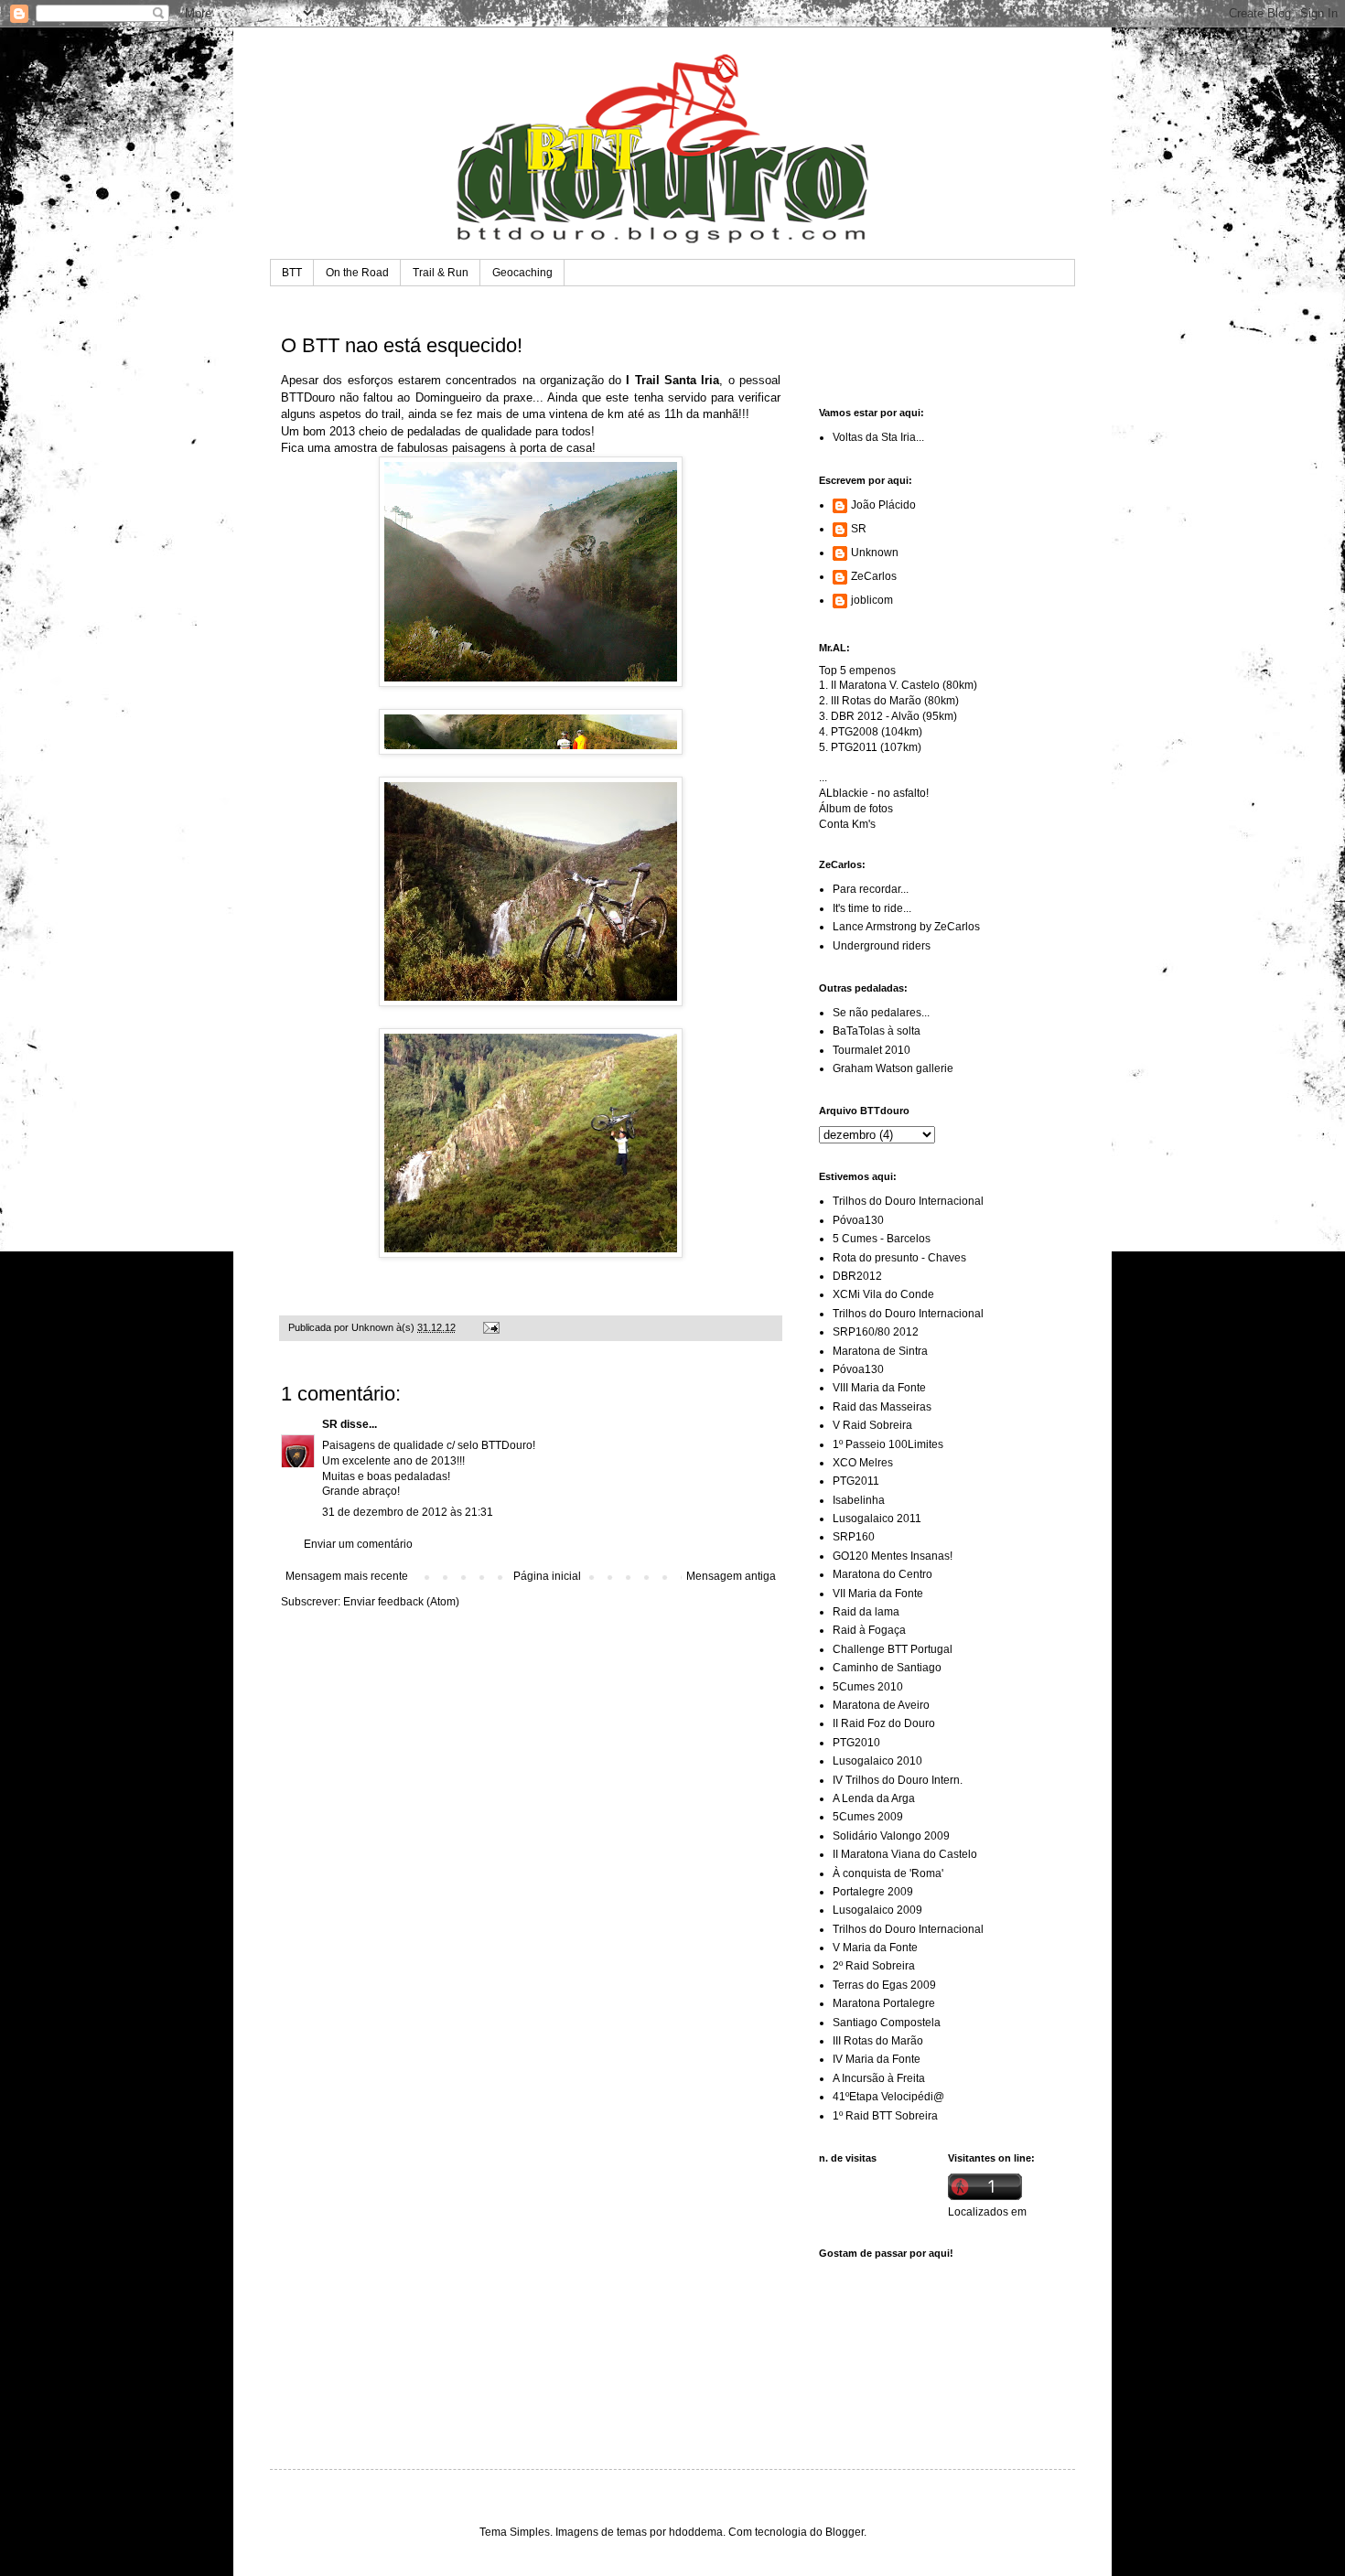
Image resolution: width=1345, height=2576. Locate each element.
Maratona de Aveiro (881, 1705)
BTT (292, 273)
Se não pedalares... (881, 1013)
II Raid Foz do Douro (884, 1723)
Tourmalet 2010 (872, 1050)
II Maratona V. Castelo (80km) (904, 685)
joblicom (872, 600)
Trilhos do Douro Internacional (908, 1201)
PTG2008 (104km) (877, 732)
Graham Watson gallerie (893, 1068)
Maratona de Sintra (880, 1351)
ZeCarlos (874, 576)
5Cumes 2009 (868, 1817)
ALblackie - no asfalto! (874, 793)
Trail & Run (441, 273)
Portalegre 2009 (873, 1892)
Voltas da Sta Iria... (878, 437)
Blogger (845, 2532)
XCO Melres (863, 1463)
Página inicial (547, 1576)
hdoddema (696, 2532)
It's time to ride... (872, 908)
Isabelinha (859, 1500)
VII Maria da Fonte (878, 1594)
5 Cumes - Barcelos (882, 1239)
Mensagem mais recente (347, 1576)
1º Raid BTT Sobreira (885, 2116)
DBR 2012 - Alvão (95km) (894, 716)
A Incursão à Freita (879, 2078)
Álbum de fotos (856, 809)
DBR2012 (857, 1276)
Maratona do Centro (882, 1574)
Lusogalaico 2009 (877, 1910)
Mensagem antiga (731, 1576)
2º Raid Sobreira (874, 1966)
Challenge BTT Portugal (893, 1649)
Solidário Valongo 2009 (891, 1836)
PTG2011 (856, 1481)
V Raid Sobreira (872, 1425)
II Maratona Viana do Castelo (905, 1854)
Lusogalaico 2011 (877, 1519)
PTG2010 (856, 1743)
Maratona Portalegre (884, 2003)
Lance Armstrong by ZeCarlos (906, 927)
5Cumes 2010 (868, 1687)
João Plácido (883, 505)
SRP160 (854, 1537)
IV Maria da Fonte (877, 2059)
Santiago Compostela (887, 2023)
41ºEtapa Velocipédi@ (888, 2097)
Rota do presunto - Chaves (899, 1258)
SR (330, 1424)
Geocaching (522, 273)
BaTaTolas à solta (877, 1031)
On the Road (357, 273)
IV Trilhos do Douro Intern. (898, 1780)
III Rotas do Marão (878, 2041)
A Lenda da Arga (874, 1798)
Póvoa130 (858, 1220)
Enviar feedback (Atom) (401, 1602)
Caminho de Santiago (887, 1668)
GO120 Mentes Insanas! (893, 1556)
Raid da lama (866, 1612)
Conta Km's (847, 824)
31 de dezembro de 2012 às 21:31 (408, 1512)
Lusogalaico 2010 (877, 1761)
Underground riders (882, 946)
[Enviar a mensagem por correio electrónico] (490, 1327)
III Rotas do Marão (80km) (895, 701)
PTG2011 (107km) (876, 747)
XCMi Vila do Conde (883, 1294)
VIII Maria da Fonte (879, 1388)
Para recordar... (871, 889)
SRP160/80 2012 (876, 1332)
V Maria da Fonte (875, 1948)
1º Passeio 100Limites (888, 1444)
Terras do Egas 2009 (884, 1985)
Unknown (875, 553)
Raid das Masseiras (882, 1407)
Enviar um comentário (358, 1544)
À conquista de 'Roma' (888, 1873)
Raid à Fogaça (869, 1630)
